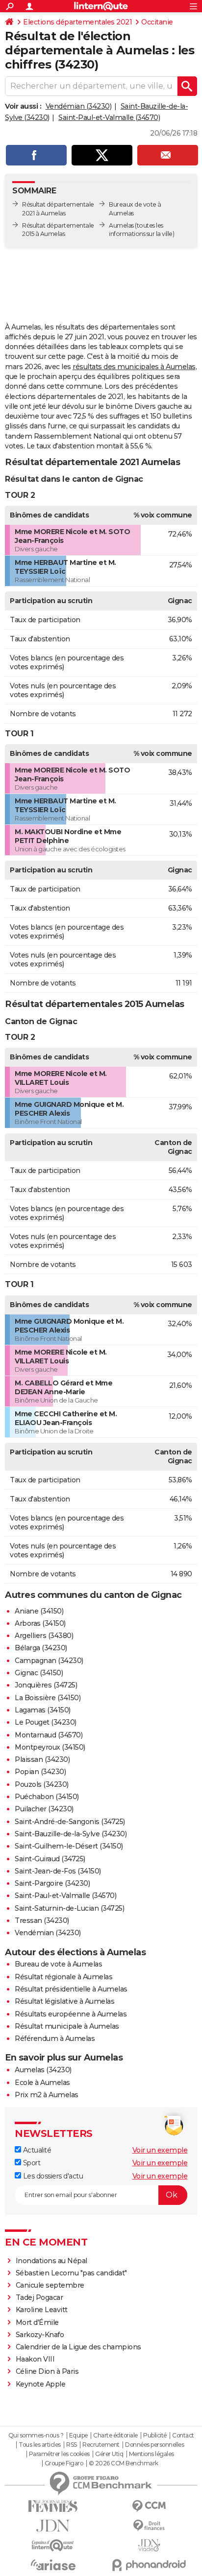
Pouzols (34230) (42, 1784)
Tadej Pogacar (39, 2297)
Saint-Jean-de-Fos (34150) (58, 1871)
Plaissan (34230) (42, 1759)
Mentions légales (151, 2454)
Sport (31, 2163)
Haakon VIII (35, 2359)
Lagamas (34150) (43, 1710)
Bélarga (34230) (41, 1648)
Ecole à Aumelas (42, 2083)
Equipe (78, 2435)
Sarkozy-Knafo (40, 2335)
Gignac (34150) (39, 1673)
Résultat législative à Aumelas (64, 2001)
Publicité (155, 2435)
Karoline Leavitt (42, 2310)
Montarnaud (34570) (49, 1735)
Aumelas (121, 225)
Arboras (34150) (40, 1623)
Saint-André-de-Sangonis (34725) (70, 1822)
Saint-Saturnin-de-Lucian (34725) (69, 1908)
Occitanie (157, 22)
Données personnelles (154, 2445)
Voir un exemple (160, 2150)
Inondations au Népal (51, 2261)
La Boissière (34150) (48, 1698)
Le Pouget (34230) (46, 1722)
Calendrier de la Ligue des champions (78, 2347)
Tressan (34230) (42, 1920)
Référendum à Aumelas (55, 2038)
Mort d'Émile (37, 2322)
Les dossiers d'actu (52, 2176)
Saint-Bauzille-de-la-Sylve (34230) (71, 1834)
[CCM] (149, 2506)
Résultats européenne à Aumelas (71, 2014)
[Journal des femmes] (53, 2506)
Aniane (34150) (39, 1611)
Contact (183, 2435)
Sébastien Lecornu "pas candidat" (71, 2273)
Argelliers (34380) (44, 1636)
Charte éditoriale (115, 2435)
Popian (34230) (40, 1772)
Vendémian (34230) (79, 106)
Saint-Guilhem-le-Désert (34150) (69, 1846)
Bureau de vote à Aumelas (58, 1964)
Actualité (36, 2150)
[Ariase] (53, 2565)
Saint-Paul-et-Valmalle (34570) (109, 117)
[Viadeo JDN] (149, 2545)
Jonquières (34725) (46, 1685)
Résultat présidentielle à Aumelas (71, 1989)
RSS (72, 2445)
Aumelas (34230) (43, 2070)
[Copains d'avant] (53, 2545)
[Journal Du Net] (53, 2526)
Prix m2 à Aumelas (47, 2095)
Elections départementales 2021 (77, 22)
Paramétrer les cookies (59, 2454)
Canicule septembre (50, 2285)
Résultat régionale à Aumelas (63, 1977)
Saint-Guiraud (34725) (50, 1859)
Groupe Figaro (64, 2463)
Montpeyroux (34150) (50, 1747)
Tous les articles (40, 2445)
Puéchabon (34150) (47, 1797)
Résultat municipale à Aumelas (67, 2026)
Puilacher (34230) (44, 1809)
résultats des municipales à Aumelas (134, 367)
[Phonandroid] (149, 2565)
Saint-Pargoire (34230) (52, 1883)
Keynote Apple (41, 2384)
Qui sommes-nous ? (36, 2435)
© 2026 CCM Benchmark (124, 2463)
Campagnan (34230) (49, 1661)
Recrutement (101, 2445)
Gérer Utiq (109, 2454)
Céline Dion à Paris (47, 2371)
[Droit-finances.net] (149, 2526)
